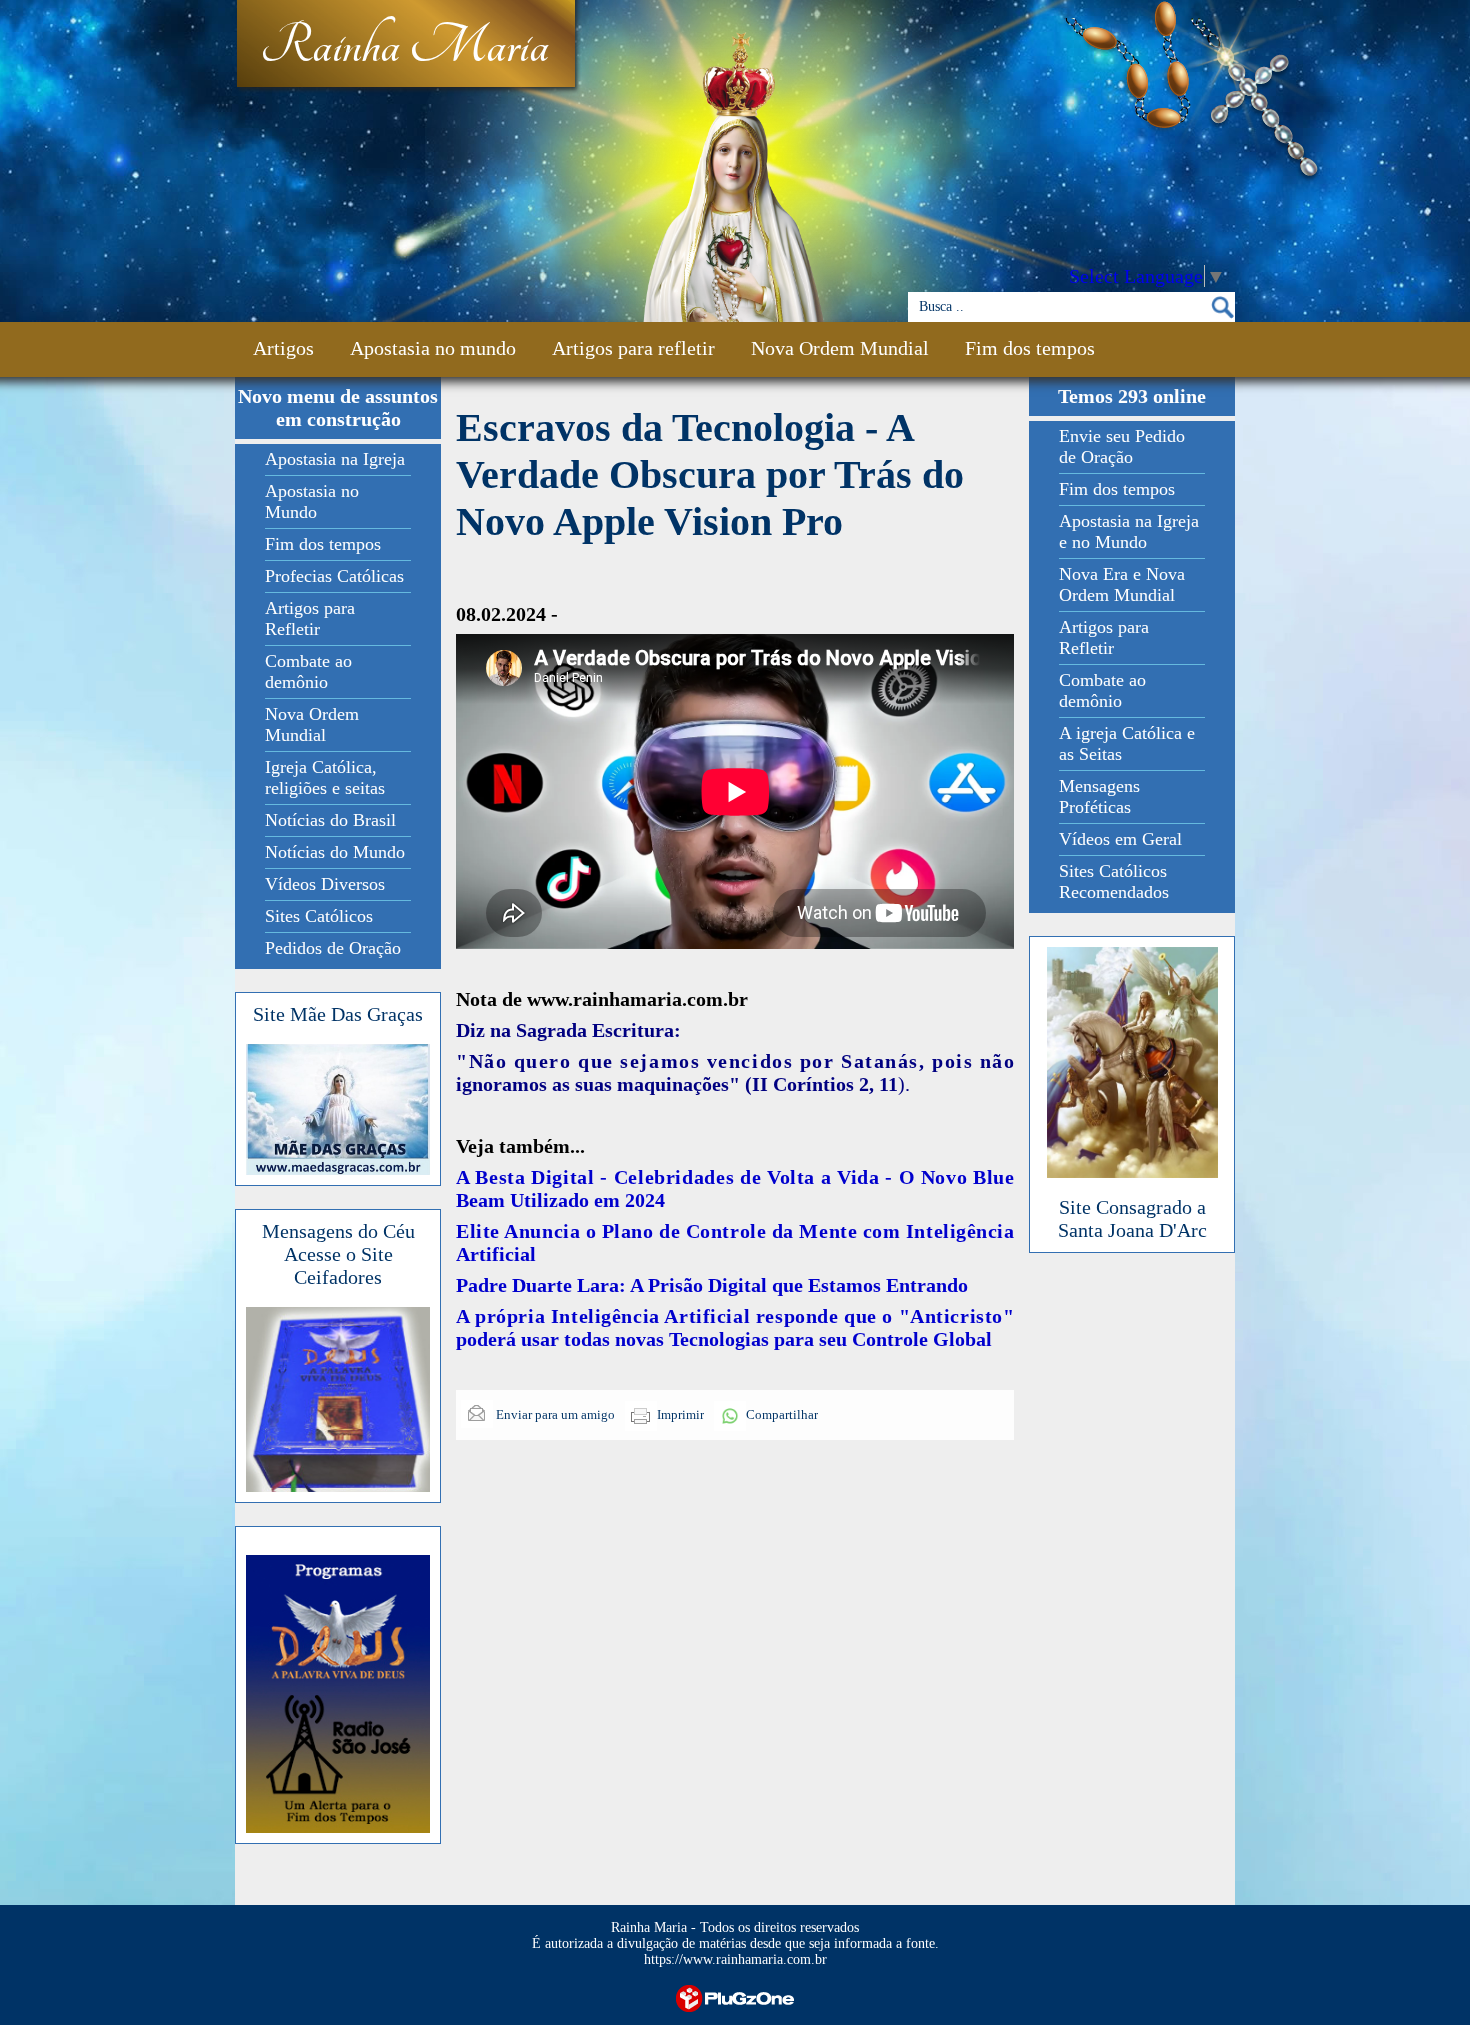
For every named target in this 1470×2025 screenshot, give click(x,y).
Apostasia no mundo (433, 348)
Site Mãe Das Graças (338, 1014)
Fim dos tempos (1030, 348)
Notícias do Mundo (335, 852)
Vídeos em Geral (1120, 839)
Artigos (283, 348)
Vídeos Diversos (325, 884)
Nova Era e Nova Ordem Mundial (1122, 584)
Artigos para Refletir (310, 618)
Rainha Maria (404, 47)
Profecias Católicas (334, 576)
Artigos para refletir (633, 348)
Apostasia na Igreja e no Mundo (1129, 531)
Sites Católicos (319, 916)
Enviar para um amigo (554, 1414)
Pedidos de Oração (333, 948)
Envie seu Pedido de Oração (1122, 446)
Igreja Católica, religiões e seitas (325, 777)
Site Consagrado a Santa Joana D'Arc (1132, 1218)
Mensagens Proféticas (1099, 796)
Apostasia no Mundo (312, 501)
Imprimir (680, 1414)
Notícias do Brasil (330, 820)
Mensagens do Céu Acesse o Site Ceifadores (338, 1254)
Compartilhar (782, 1414)
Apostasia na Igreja (335, 459)
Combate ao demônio (308, 671)
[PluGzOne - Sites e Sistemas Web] (735, 1996)
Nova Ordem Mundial (840, 348)
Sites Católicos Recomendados (1114, 881)
